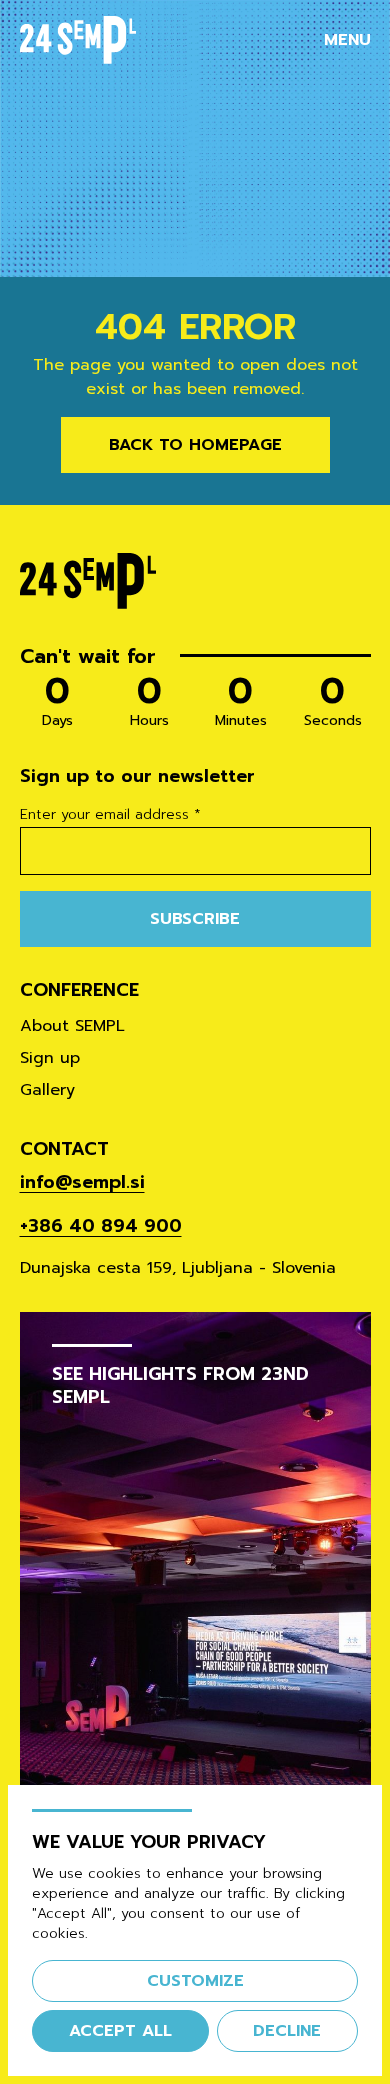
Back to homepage (195, 445)
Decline (287, 2031)
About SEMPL (72, 1026)
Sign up (50, 1058)
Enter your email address (110, 815)
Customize (195, 1981)
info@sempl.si (82, 1182)
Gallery (47, 1090)
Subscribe (195, 919)
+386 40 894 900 (101, 1226)
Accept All (120, 2031)
